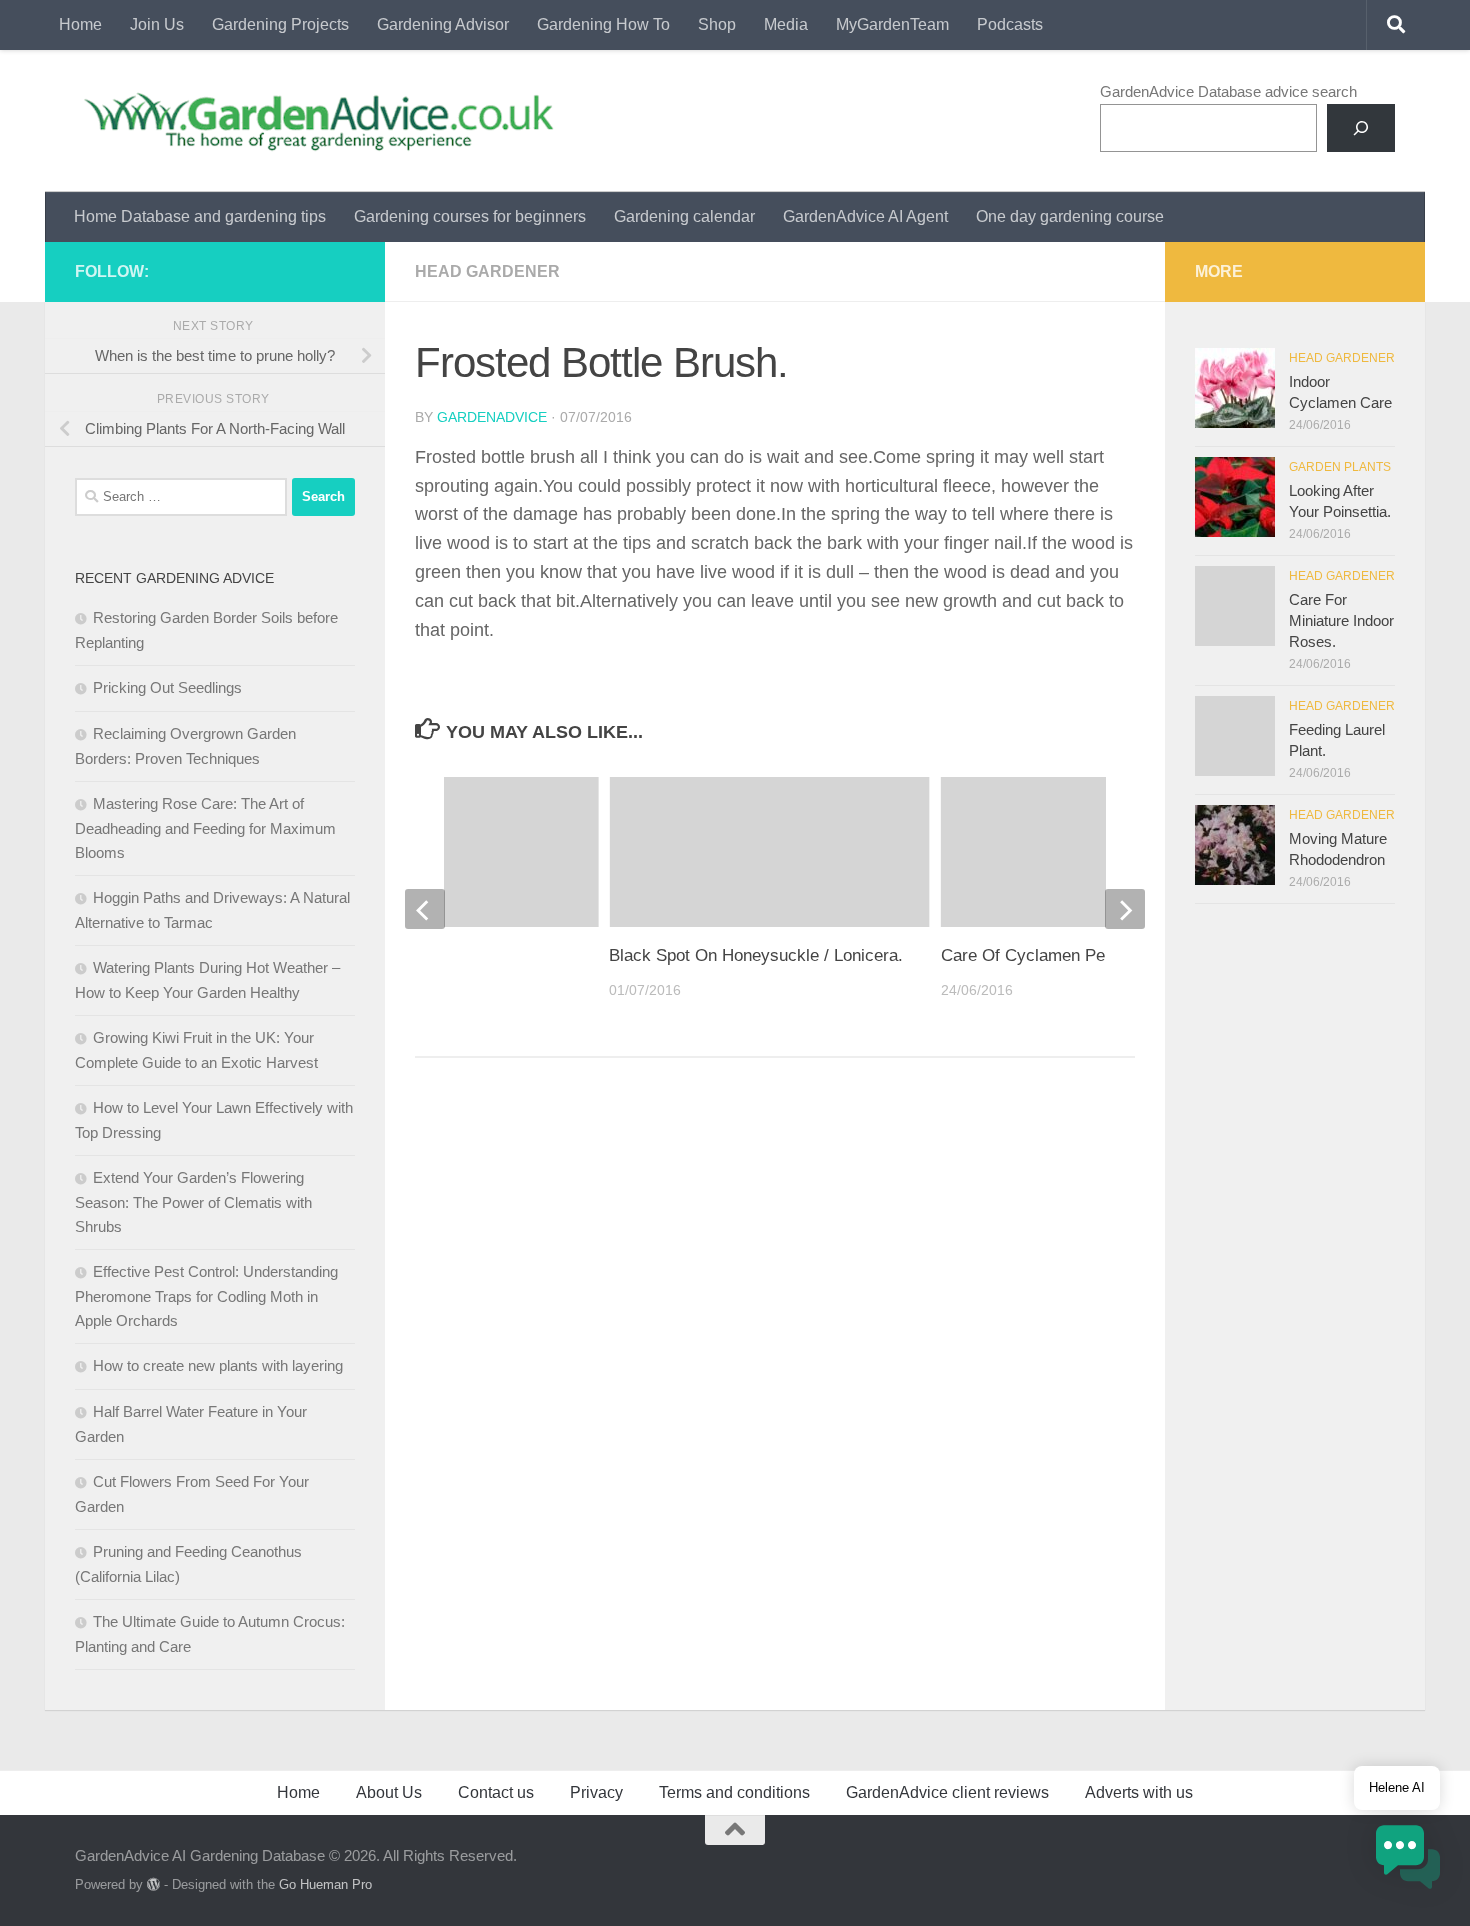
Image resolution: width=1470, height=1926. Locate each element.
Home (80, 24)
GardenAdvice (492, 417)
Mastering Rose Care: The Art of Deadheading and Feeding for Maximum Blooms (205, 828)
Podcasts (1010, 24)
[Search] (1361, 128)
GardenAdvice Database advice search (1228, 91)
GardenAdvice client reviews (947, 1792)
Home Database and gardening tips (200, 216)
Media (786, 24)
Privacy (596, 1792)
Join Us (157, 24)
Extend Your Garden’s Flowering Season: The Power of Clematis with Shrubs (193, 1202)
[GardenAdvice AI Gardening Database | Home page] (316, 121)
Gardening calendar (684, 216)
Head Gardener (487, 271)
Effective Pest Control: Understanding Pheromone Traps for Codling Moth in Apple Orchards (206, 1296)
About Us (389, 1792)
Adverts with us (1139, 1792)
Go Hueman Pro (325, 1884)
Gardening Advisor (443, 24)
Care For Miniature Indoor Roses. (1341, 620)
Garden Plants (1340, 467)
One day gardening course (1070, 216)
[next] (1125, 909)
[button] (1408, 1860)
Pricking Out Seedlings (167, 687)
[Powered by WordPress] (153, 1884)
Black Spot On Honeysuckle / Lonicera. (756, 955)
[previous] (425, 909)
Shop (717, 24)
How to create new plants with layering (218, 1365)
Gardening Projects (280, 24)
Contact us (496, 1792)
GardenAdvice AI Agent (865, 216)
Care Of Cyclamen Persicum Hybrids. (1082, 955)
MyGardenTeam (892, 24)
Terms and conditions (734, 1792)
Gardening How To (603, 24)
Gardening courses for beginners (470, 216)
